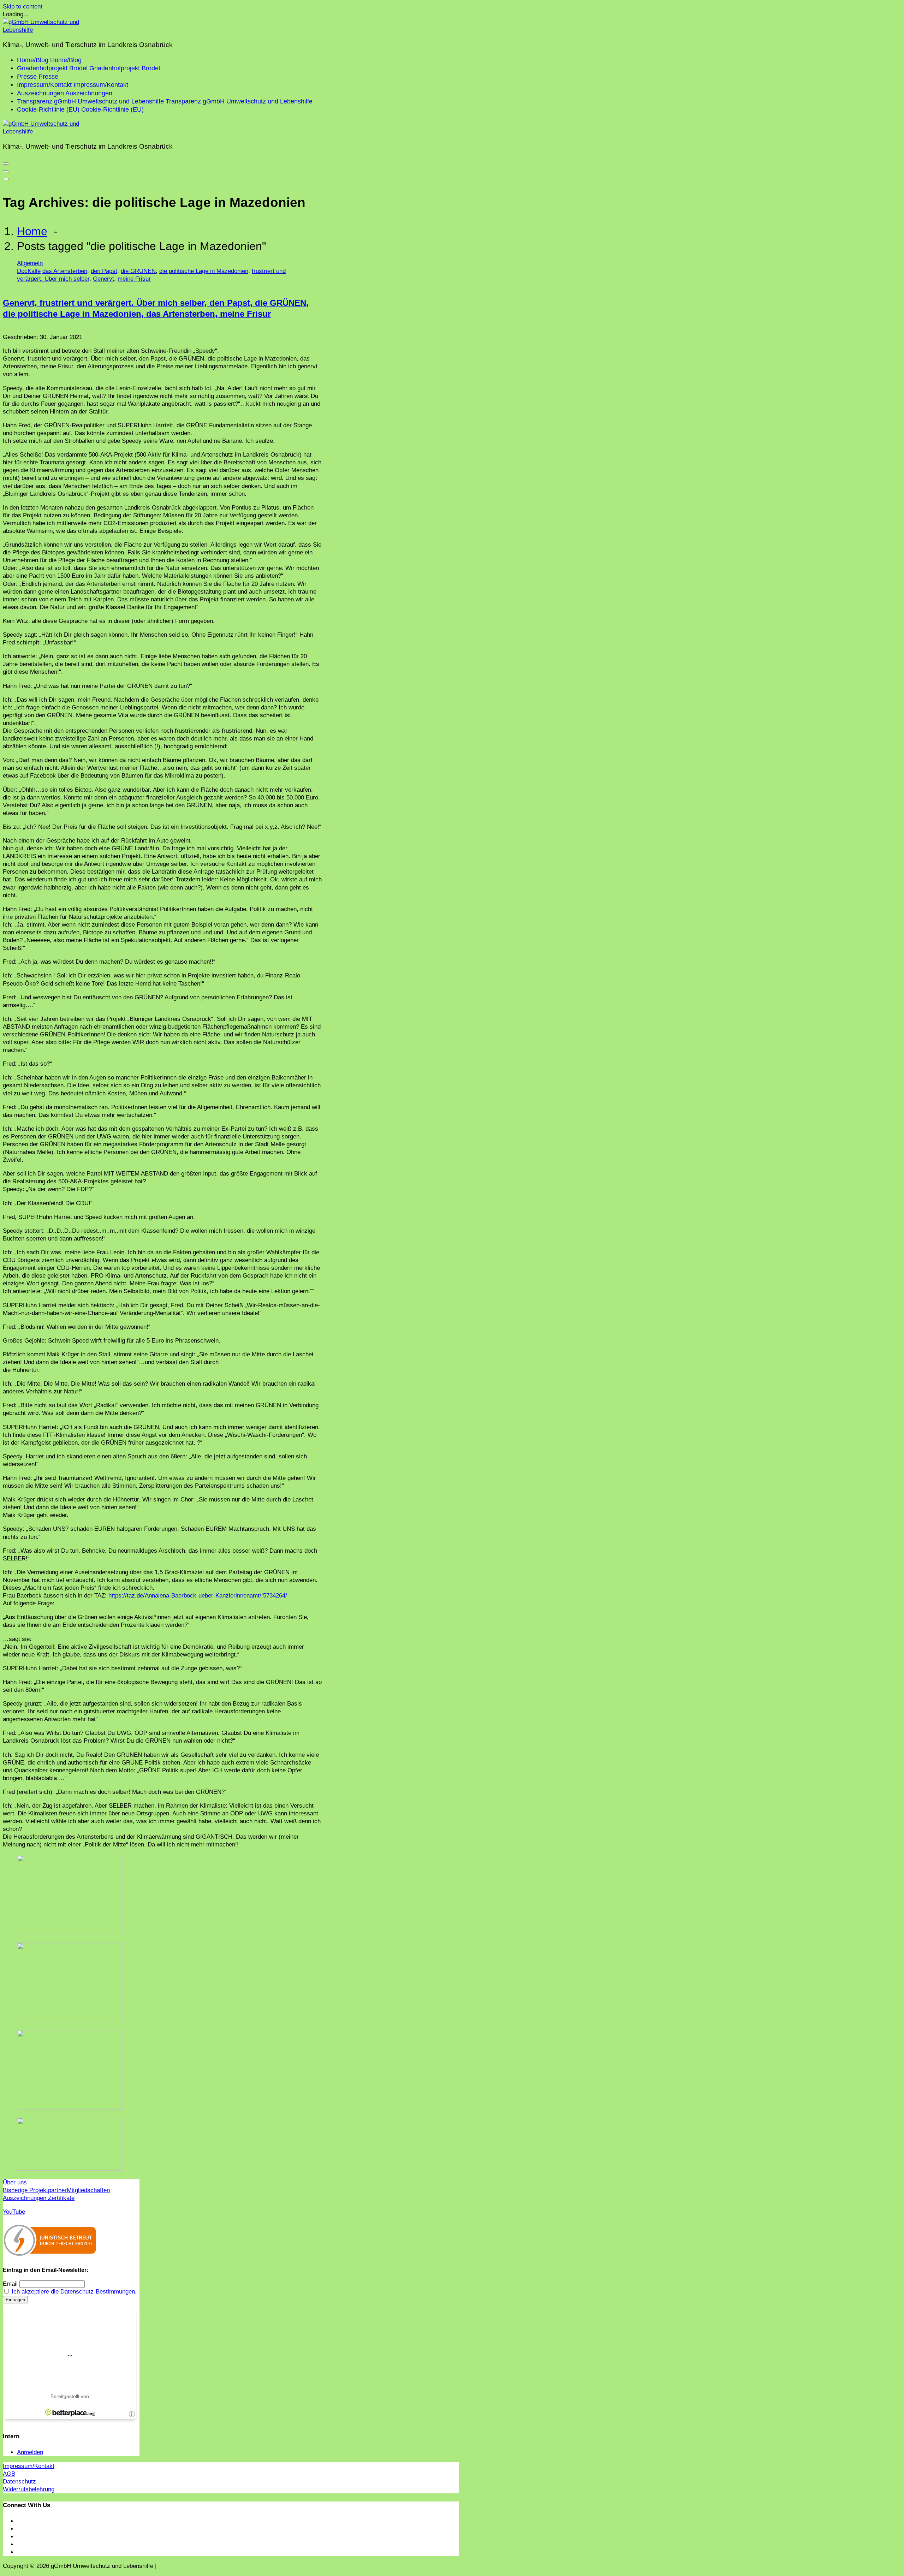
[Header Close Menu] (6, 171)
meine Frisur (134, 279)
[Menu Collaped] (6, 163)
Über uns (15, 2182)
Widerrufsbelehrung (29, 2489)
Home (32, 231)
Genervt (103, 279)
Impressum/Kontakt (29, 2466)
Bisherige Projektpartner (35, 2190)
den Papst (104, 271)
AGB (9, 2474)
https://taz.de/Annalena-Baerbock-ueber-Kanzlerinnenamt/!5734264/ (198, 1596)
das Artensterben (65, 271)
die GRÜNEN (138, 271)
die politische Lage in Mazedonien (204, 271)
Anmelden (30, 2452)
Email (10, 2284)
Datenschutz (19, 2482)
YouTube (14, 2212)
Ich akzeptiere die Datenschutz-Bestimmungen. (74, 2292)
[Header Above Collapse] (6, 179)
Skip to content (23, 7)
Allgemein (30, 263)
